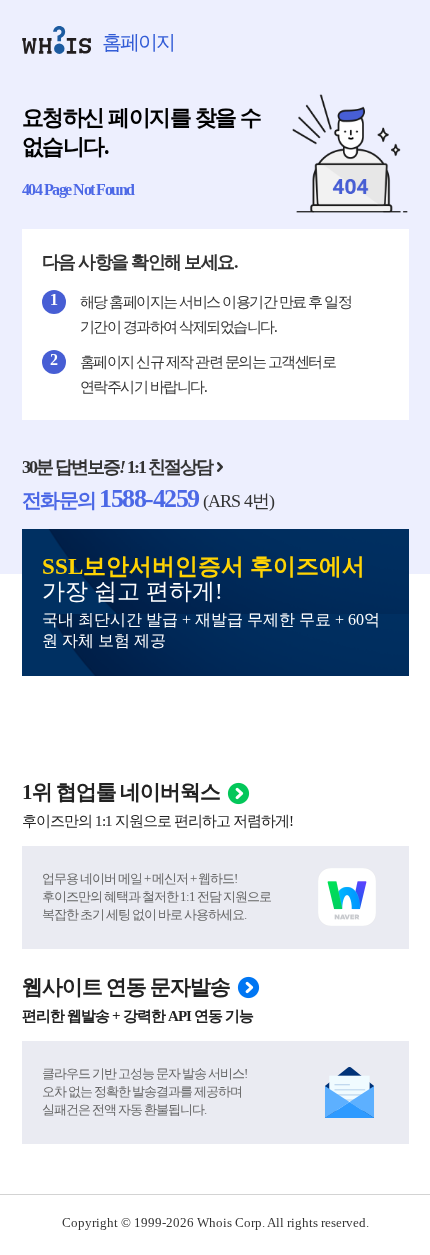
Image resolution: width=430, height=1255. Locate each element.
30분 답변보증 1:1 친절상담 (117, 467)
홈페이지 (138, 42)
